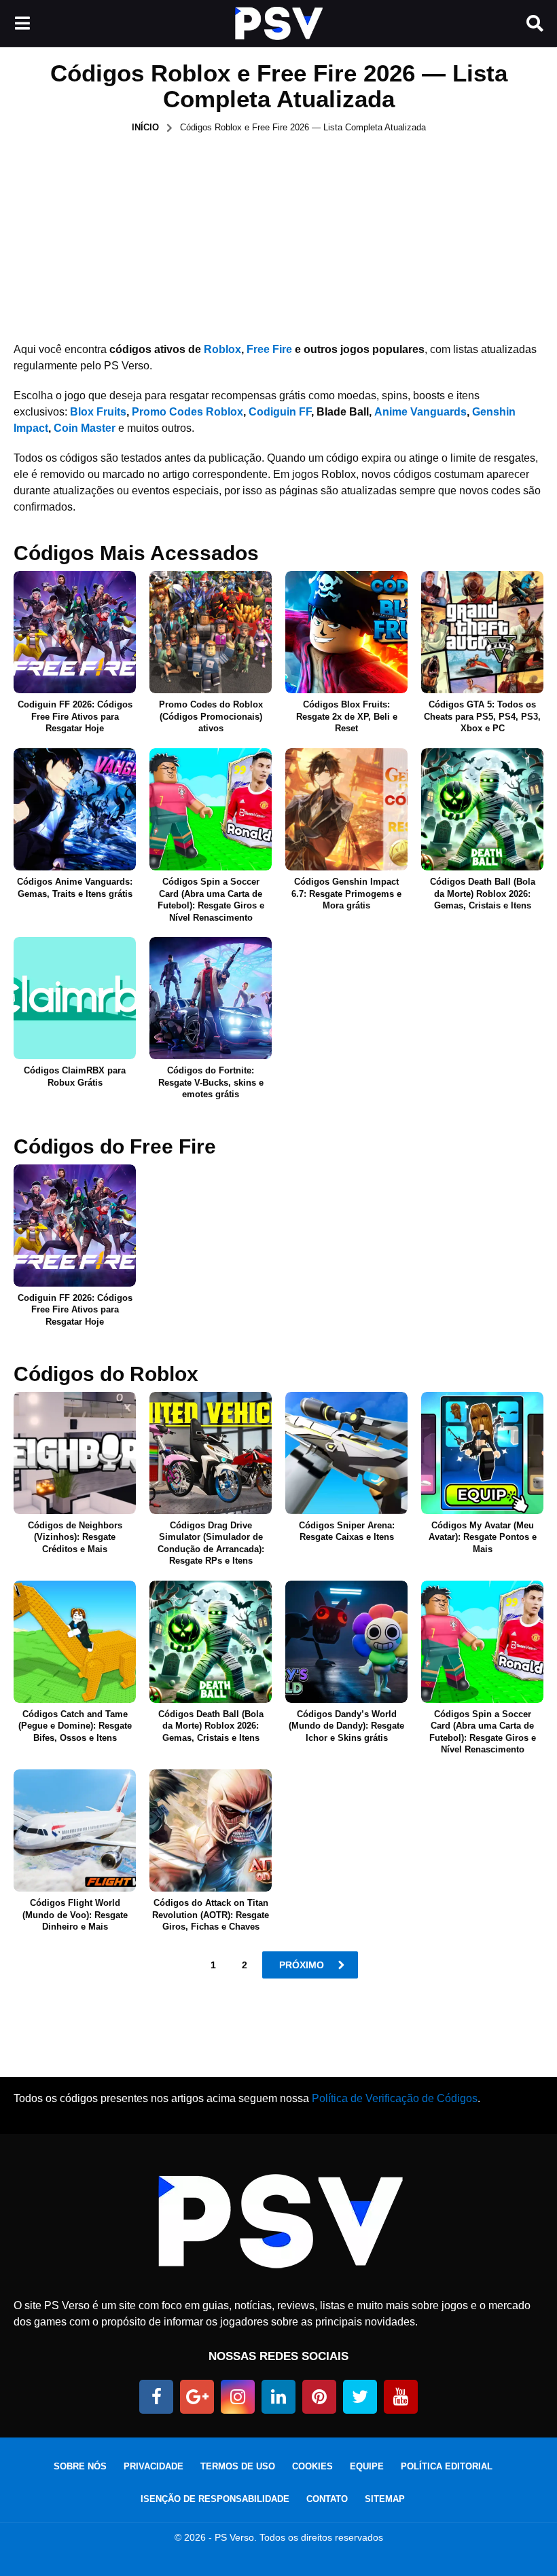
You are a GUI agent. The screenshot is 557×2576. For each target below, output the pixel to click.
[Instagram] (238, 2397)
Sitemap (385, 2499)
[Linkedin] (278, 2397)
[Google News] (197, 2397)
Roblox (222, 349)
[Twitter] (360, 2397)
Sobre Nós (80, 2466)
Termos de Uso (238, 2466)
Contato (327, 2499)
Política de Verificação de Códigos (395, 2098)
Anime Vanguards (420, 412)
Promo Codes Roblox (187, 412)
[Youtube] (401, 2397)
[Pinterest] (319, 2397)
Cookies (312, 2466)
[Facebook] (156, 2397)
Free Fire (269, 349)
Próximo (302, 1965)
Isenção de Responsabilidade (215, 2499)
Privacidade (154, 2466)
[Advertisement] (278, 236)
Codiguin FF (280, 412)
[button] (22, 24)
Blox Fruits (98, 412)
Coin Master (85, 428)
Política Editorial (447, 2466)
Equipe (367, 2466)
